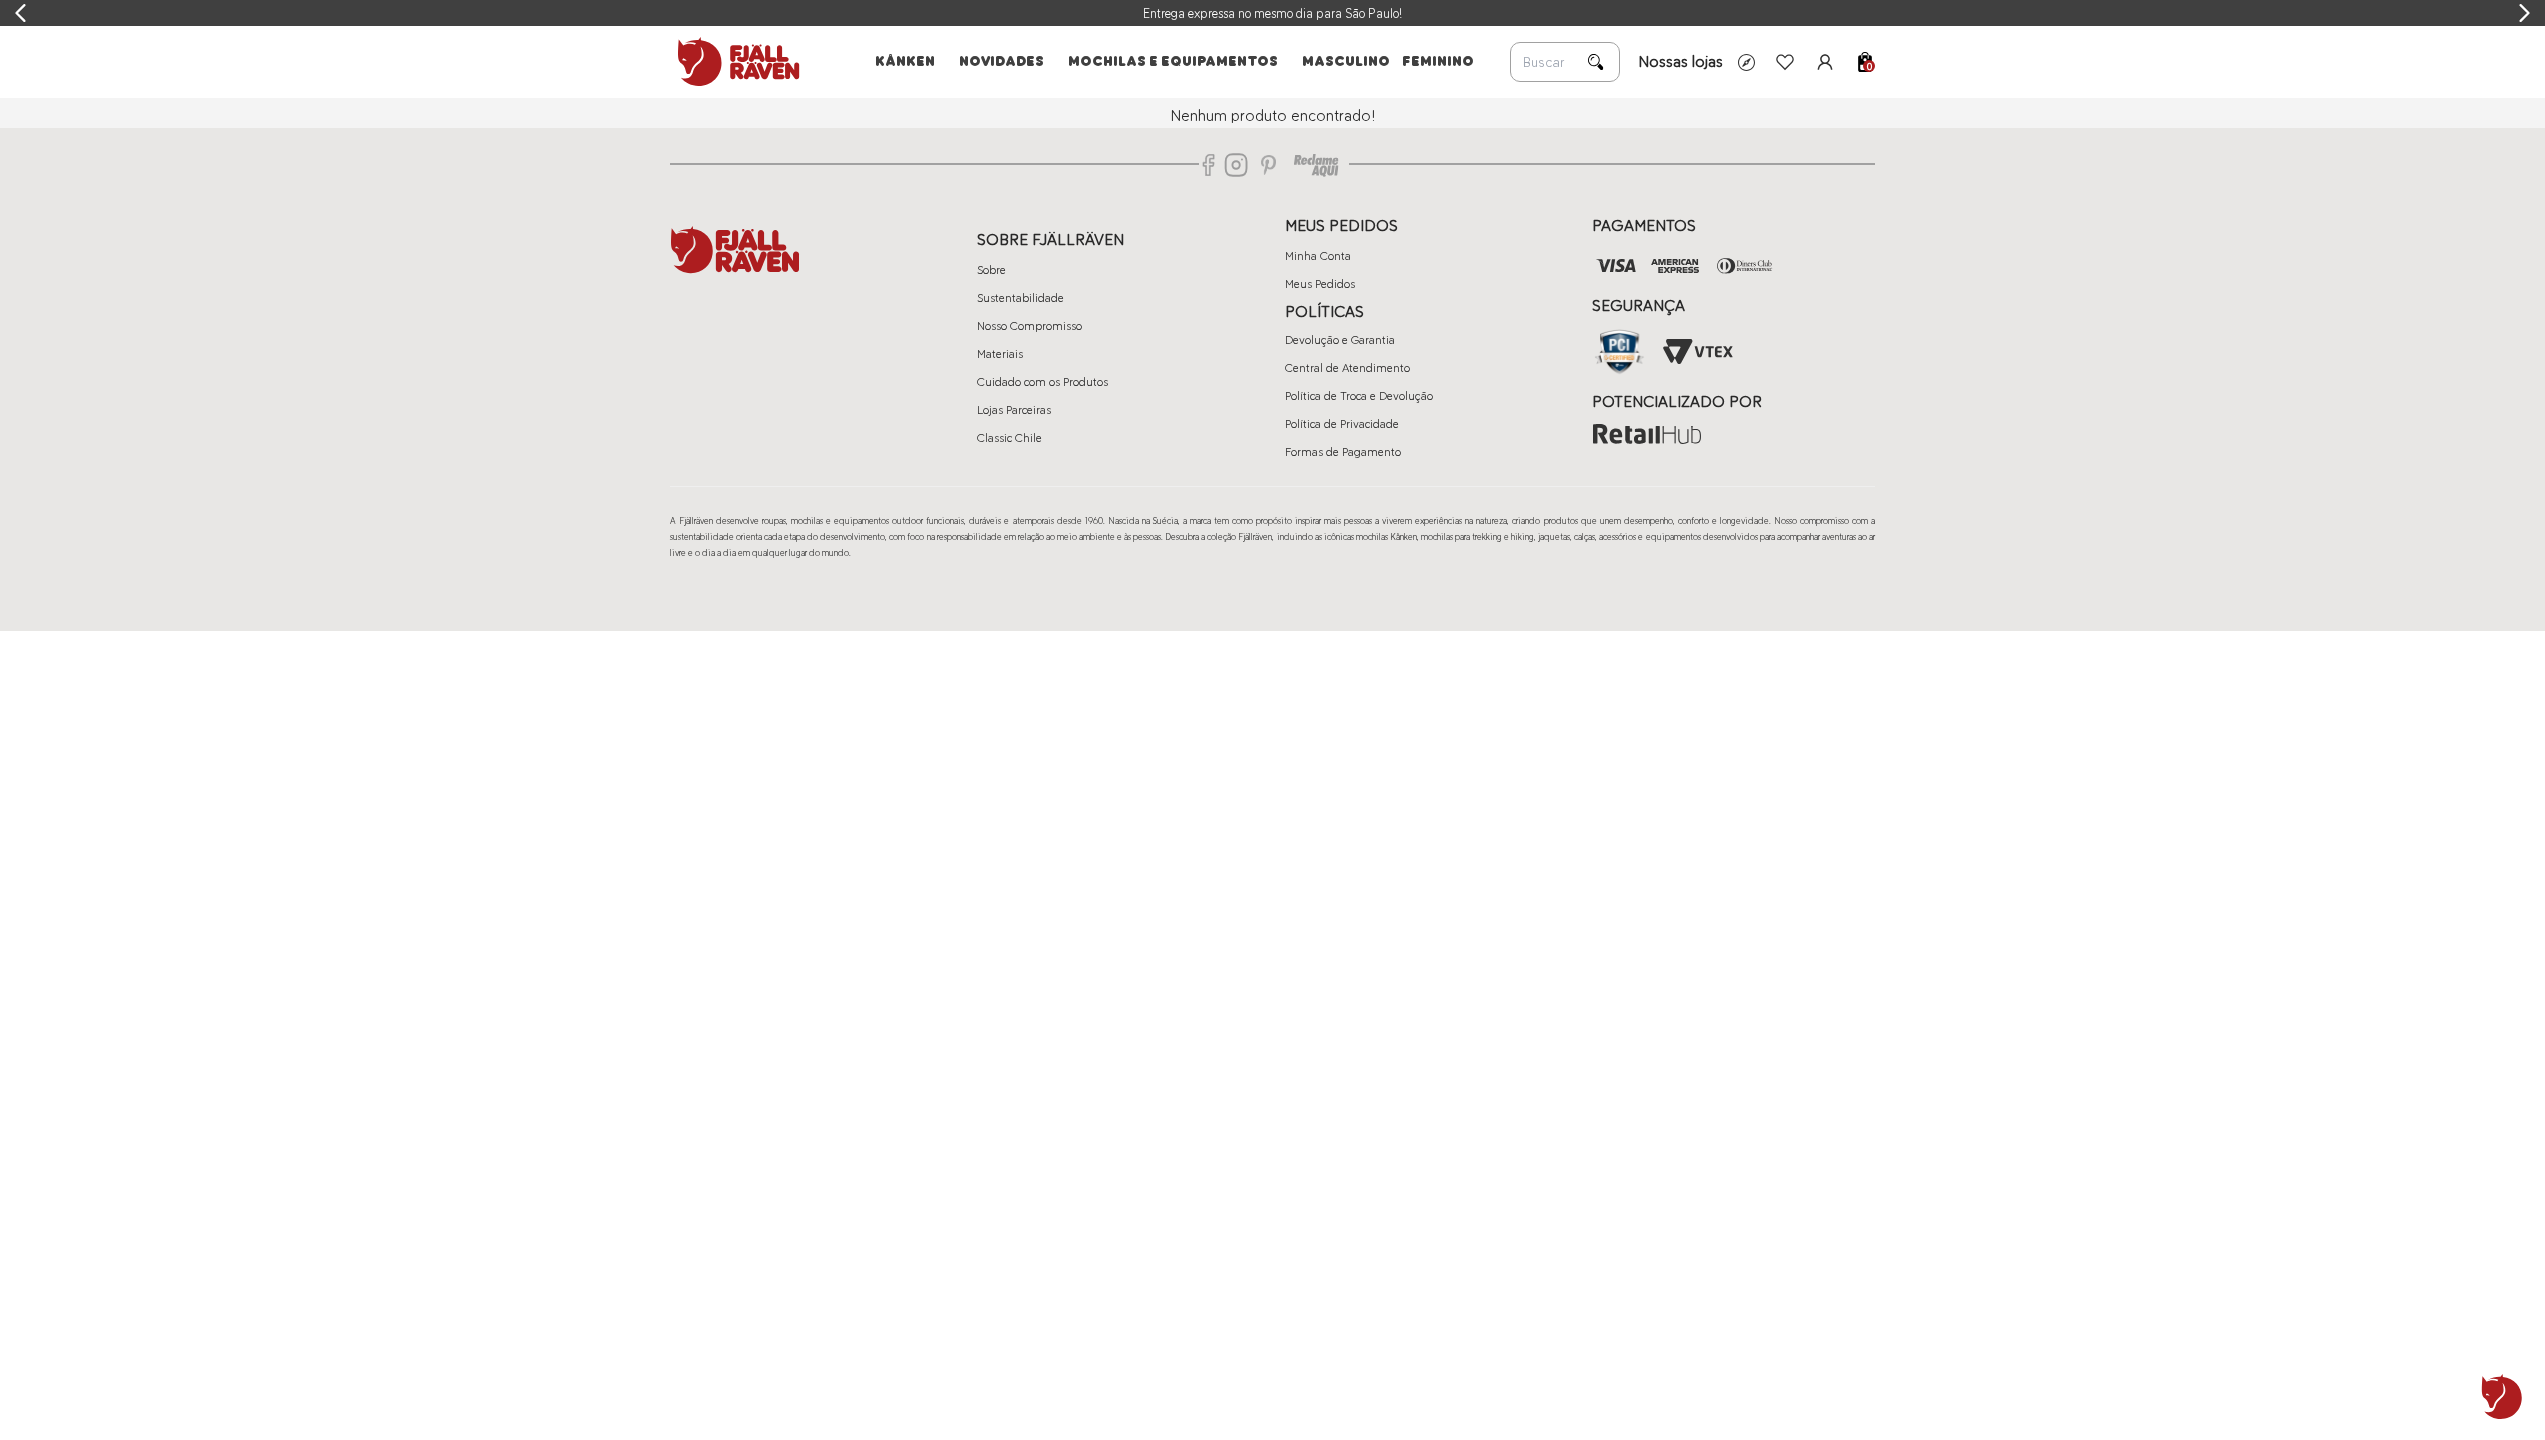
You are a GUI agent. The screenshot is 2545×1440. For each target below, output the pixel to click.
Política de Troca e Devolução (1359, 396)
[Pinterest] (1268, 165)
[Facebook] (1209, 165)
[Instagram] (1236, 165)
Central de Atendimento (1347, 368)
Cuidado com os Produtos (1042, 382)
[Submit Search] (1596, 62)
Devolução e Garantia (1340, 340)
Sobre (991, 270)
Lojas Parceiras (1014, 410)
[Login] (1825, 62)
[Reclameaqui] (1316, 165)
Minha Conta (1318, 256)
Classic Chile (1009, 438)
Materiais (1000, 354)
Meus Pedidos (1320, 284)
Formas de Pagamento (1343, 452)
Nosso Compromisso (1029, 326)
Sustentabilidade (1020, 298)
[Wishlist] (1785, 62)
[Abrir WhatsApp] (2502, 1397)
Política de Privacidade (1342, 424)
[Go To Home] (735, 62)
